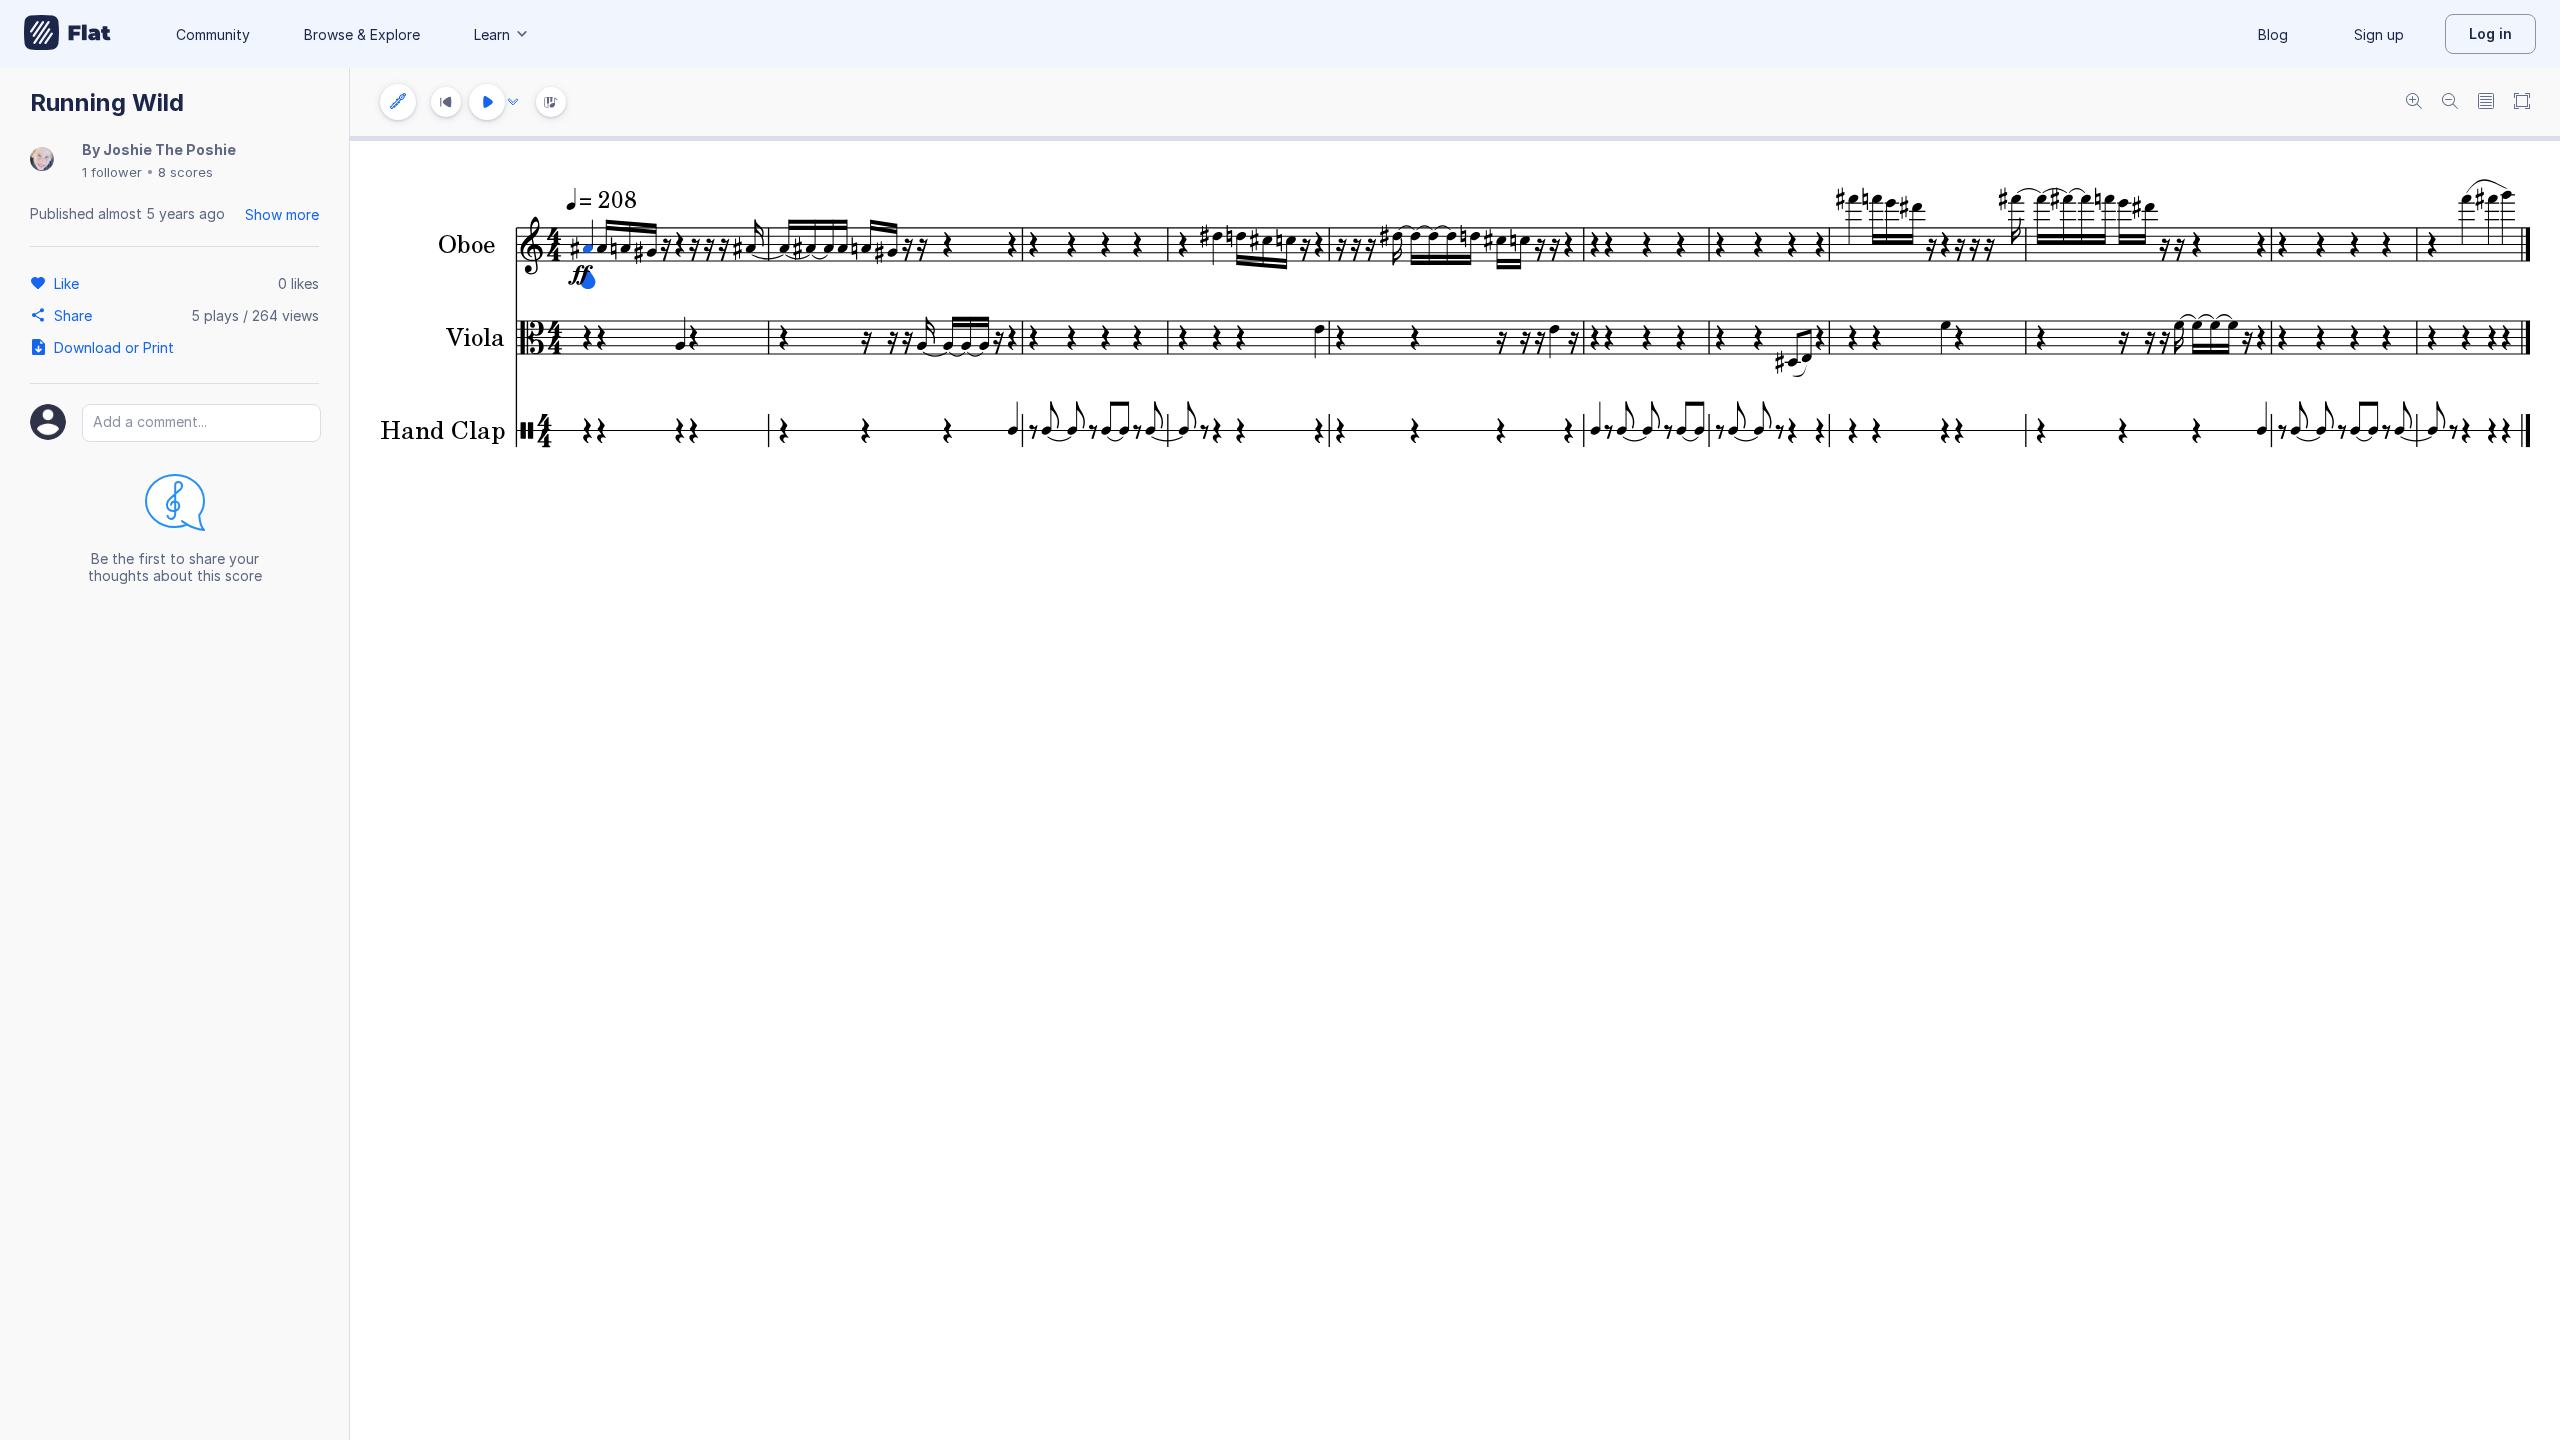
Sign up (2379, 34)
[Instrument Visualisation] (551, 102)
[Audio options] (513, 102)
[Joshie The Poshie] (42, 160)
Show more (282, 214)
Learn (492, 34)
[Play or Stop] (487, 102)
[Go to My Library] (67, 34)
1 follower (112, 172)
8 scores (185, 172)
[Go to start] (446, 102)
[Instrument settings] (398, 102)
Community (213, 34)
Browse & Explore (362, 34)
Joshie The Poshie (169, 149)
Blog (2273, 34)
